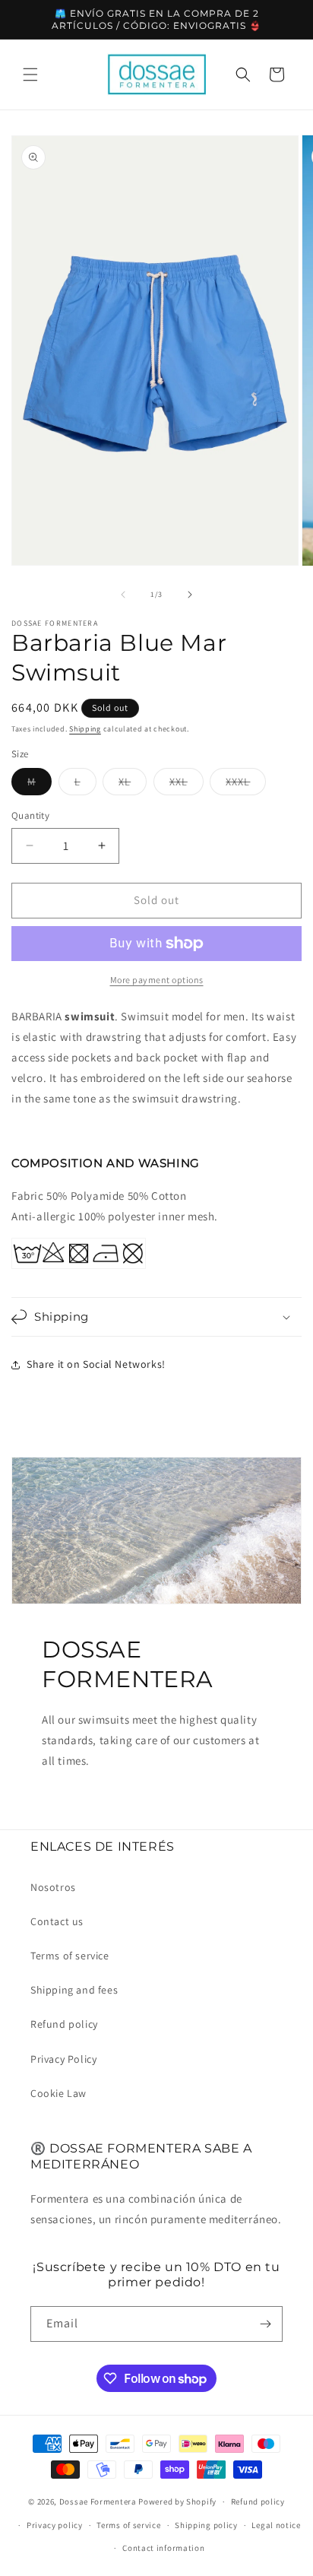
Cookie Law (58, 2093)
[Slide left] (123, 595)
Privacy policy (55, 2525)
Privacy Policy (63, 2059)
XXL (187, 785)
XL (133, 785)
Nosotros (53, 1887)
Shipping (85, 729)
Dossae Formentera (98, 2501)
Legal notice (276, 2525)
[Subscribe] (265, 2324)
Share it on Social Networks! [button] (96, 1364)
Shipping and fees (74, 1990)
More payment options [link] (157, 980)
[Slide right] (190, 595)
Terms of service (70, 1956)
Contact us (57, 1921)
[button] (30, 75)
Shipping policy (206, 2525)
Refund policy (64, 2024)
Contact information (163, 2548)
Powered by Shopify (177, 2501)
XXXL (246, 785)
